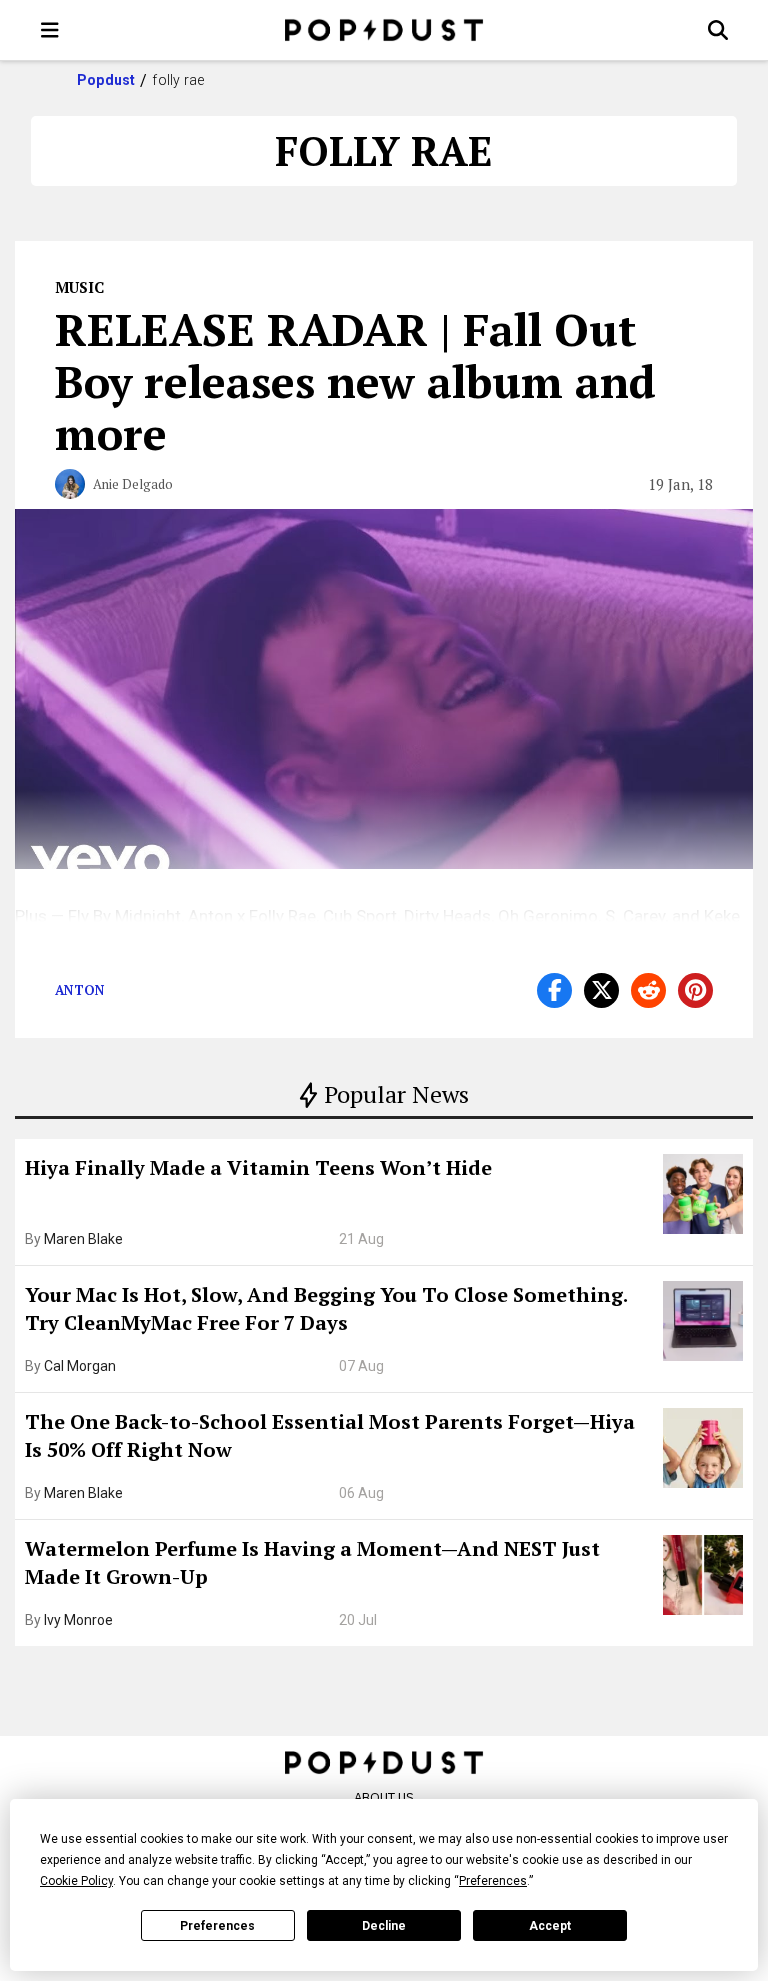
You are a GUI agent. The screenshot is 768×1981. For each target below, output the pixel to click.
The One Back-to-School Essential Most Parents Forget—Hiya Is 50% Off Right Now (330, 1435)
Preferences (217, 1926)
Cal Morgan (80, 1366)
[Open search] (718, 30)
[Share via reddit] (648, 990)
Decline (384, 1926)
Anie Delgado (133, 484)
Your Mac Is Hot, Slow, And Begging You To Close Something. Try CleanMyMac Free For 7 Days (326, 1308)
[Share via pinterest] (695, 990)
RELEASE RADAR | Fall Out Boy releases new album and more (355, 381)
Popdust (106, 80)
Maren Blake (83, 1239)
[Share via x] (601, 990)
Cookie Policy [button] (76, 1881)
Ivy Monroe (78, 1620)
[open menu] (50, 30)
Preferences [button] (493, 1881)
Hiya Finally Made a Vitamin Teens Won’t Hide (258, 1167)
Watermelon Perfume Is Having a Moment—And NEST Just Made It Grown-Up (312, 1562)
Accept (550, 1926)
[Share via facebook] (554, 990)
